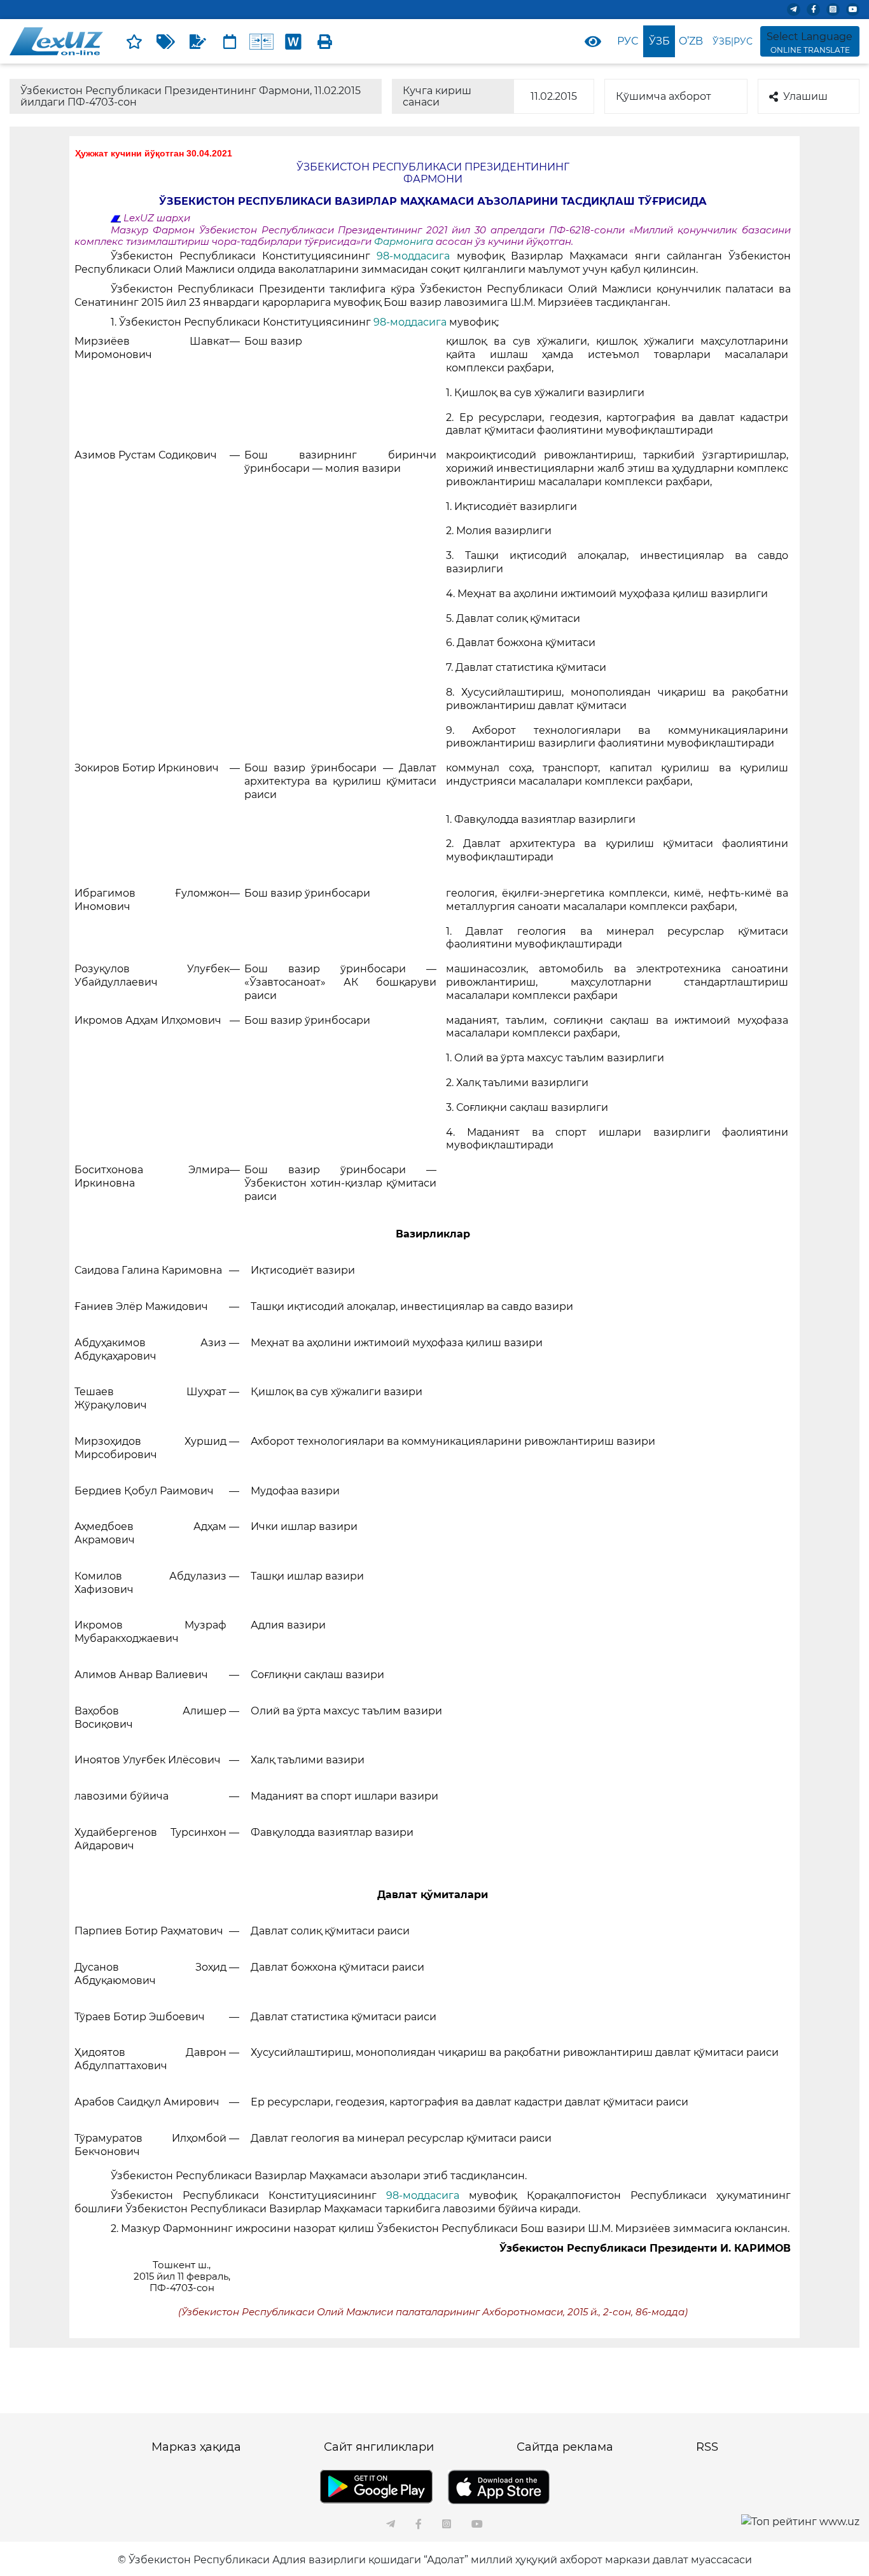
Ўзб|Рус (733, 41)
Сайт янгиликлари (379, 2447)
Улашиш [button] (805, 96)
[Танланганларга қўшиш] (134, 41)
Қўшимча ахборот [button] (664, 96)
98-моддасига (416, 256)
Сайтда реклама (565, 2447)
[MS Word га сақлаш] (293, 41)
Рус (628, 41)
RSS (707, 2447)
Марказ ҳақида (196, 2447)
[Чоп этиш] (325, 41)
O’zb (691, 41)
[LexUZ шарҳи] (198, 41)
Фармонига (405, 242)
